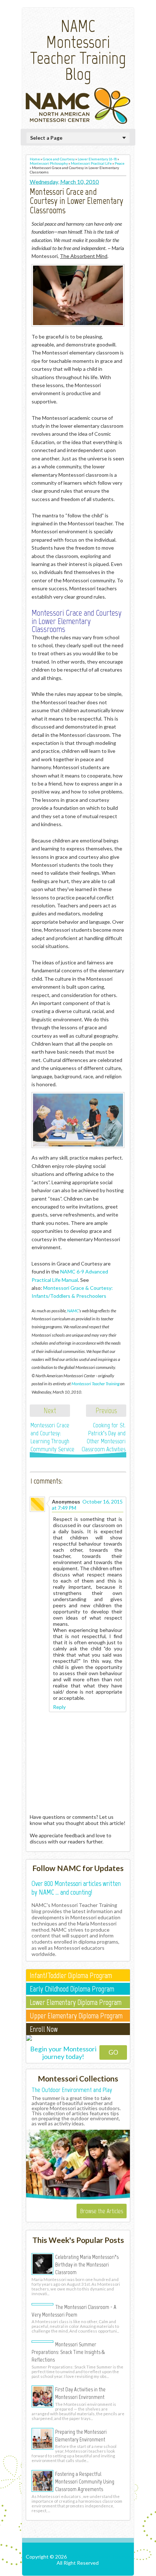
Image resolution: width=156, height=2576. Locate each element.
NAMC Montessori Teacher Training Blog (78, 50)
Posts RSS (79, 2569)
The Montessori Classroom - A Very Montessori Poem (74, 2311)
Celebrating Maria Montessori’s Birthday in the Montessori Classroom (87, 2264)
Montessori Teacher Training (95, 1383)
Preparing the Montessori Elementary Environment (81, 2435)
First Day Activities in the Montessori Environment (80, 2393)
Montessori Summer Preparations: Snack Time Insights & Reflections (68, 2352)
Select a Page (46, 138)
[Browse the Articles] (78, 2198)
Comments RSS (113, 2569)
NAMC (73, 1310)
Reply (59, 1707)
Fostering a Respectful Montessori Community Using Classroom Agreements (85, 2481)
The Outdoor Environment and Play (72, 2090)
